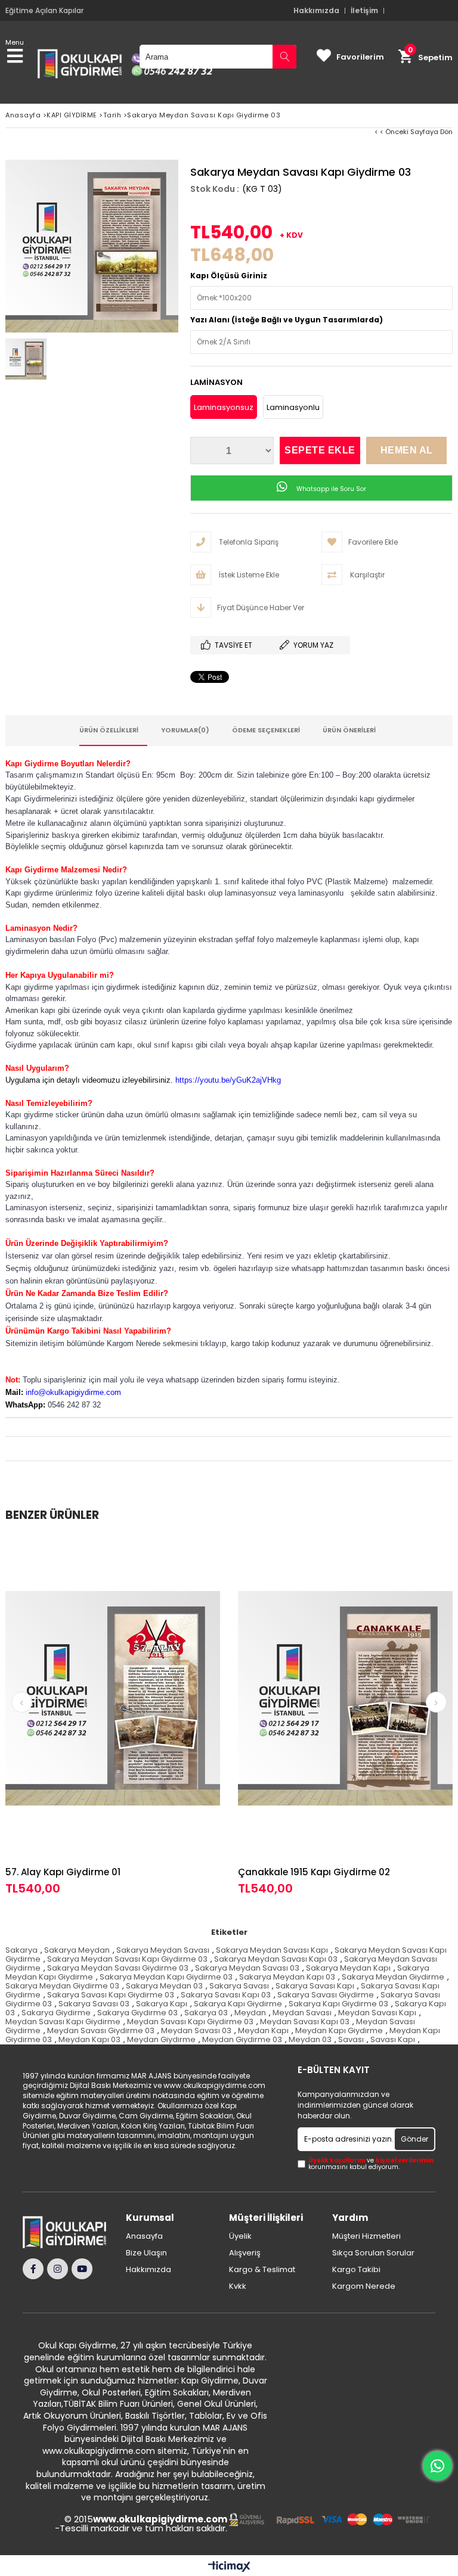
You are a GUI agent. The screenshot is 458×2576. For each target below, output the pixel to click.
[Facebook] (33, 2269)
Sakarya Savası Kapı (315, 1986)
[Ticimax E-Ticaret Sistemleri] (229, 2567)
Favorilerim (360, 57)
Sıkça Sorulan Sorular (373, 2253)
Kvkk (238, 2286)
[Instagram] (58, 2269)
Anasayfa (144, 2236)
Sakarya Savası (239, 1986)
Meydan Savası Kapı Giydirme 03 (190, 2022)
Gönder (414, 2139)
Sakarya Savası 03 (94, 2004)
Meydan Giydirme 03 (242, 2039)
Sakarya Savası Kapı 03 (226, 1995)
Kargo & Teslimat (262, 2270)
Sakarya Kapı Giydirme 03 (338, 2004)
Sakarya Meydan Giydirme (393, 1977)
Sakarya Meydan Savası (163, 1950)
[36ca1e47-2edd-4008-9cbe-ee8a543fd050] (329, 2520)
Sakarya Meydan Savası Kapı (272, 1950)
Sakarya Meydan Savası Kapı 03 (276, 1959)
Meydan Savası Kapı (377, 2013)
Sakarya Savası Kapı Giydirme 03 (111, 1995)
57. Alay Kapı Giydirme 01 (63, 1872)
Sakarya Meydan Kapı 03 (287, 1977)
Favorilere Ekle (113, 1716)
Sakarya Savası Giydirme (326, 1995)
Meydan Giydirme (161, 2039)
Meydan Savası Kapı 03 (305, 2022)
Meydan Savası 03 (196, 2030)
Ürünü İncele (167, 1716)
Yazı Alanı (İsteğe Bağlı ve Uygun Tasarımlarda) (287, 320)
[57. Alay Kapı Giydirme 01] (113, 1698)
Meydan (250, 2013)
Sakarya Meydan (77, 1950)
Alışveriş (245, 2253)
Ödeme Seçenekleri (266, 730)
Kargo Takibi (356, 2270)
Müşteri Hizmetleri (366, 2236)
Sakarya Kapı (162, 2004)
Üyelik (240, 2236)
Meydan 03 (310, 2039)
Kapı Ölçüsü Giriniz (229, 276)
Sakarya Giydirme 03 (137, 2013)
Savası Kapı (393, 2039)
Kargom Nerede (364, 2286)
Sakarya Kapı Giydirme (238, 2004)
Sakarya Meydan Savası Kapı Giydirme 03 (127, 1959)
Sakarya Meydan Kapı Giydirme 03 (166, 1977)
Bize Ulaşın (146, 2253)
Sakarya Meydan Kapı (348, 1968)
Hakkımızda (316, 11)
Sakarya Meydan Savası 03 (247, 1968)
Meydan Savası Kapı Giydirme (63, 2022)
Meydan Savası (302, 2013)
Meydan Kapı (263, 2030)
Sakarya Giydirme (56, 2013)
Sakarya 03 (206, 2013)
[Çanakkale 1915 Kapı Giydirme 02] (345, 1698)
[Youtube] (82, 2269)
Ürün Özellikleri (109, 730)
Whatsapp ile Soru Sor (330, 489)
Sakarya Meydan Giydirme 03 (62, 1986)
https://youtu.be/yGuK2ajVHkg (228, 1080)
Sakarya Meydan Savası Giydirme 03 (118, 1968)
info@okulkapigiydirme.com (73, 1392)
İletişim (364, 11)
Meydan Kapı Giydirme (339, 2030)
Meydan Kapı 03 (89, 2039)
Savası (351, 2039)
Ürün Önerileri (349, 730)
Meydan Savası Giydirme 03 (101, 2030)
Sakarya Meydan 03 (164, 1986)
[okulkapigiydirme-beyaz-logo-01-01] (69, 2232)
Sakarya (21, 1950)
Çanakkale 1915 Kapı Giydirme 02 (314, 1872)
